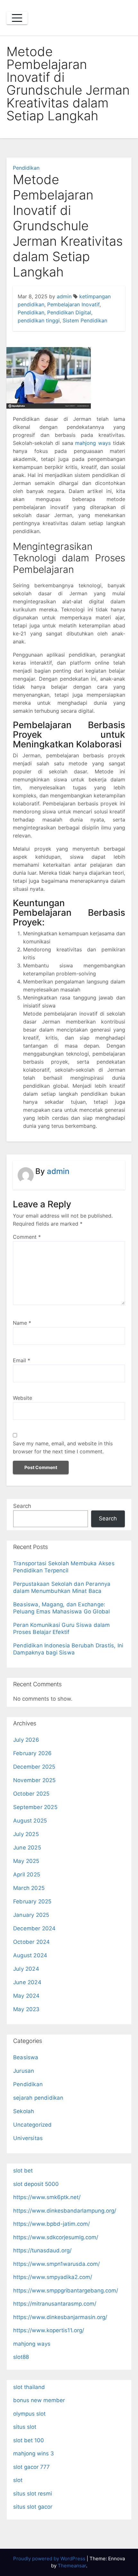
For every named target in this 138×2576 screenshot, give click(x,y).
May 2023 (26, 2009)
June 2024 (27, 1982)
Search (22, 1506)
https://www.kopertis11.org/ (49, 2330)
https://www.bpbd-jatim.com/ (52, 2224)
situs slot (25, 2427)
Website (22, 1398)
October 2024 (31, 1942)
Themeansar (72, 2566)
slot (18, 2480)
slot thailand (29, 2387)
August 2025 (30, 1821)
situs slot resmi (33, 2494)
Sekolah (24, 2111)
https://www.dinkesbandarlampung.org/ (65, 2211)
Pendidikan (26, 168)
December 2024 (34, 1928)
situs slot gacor (33, 2507)
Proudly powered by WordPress (50, 2559)
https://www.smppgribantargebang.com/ (66, 2291)
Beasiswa (26, 2057)
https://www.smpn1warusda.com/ (56, 2264)
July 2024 (26, 1969)
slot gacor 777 (31, 2467)
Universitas (28, 2138)
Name (22, 1323)
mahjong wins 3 (34, 2453)
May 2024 (26, 1996)
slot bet (23, 2171)
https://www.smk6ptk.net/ (47, 2197)
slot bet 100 (29, 2440)
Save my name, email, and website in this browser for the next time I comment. (63, 1447)
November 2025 (34, 1780)
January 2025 (31, 1915)
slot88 (21, 2357)
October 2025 (31, 1794)
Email (22, 1360)
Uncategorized (33, 2125)
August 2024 (30, 1955)
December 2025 (34, 1767)
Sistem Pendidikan (85, 320)
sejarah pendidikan (38, 2098)
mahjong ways (93, 443)
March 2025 (29, 1888)
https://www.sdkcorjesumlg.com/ (56, 2237)
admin (64, 296)
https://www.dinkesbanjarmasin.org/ (60, 2317)
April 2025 (27, 1875)
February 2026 (33, 1753)
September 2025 (35, 1807)
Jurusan (24, 2071)
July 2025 (26, 1834)
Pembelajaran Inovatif (73, 304)
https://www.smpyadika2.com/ (53, 2277)
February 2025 (32, 1901)
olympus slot (29, 2414)
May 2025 (26, 1861)
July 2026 (26, 1740)
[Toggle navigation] (17, 18)
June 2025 (27, 1848)
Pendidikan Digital (69, 312)
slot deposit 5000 (36, 2184)
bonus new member (39, 2400)
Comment (27, 1237)
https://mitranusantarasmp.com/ (55, 2304)
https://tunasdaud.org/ (42, 2250)
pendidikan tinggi (39, 320)
